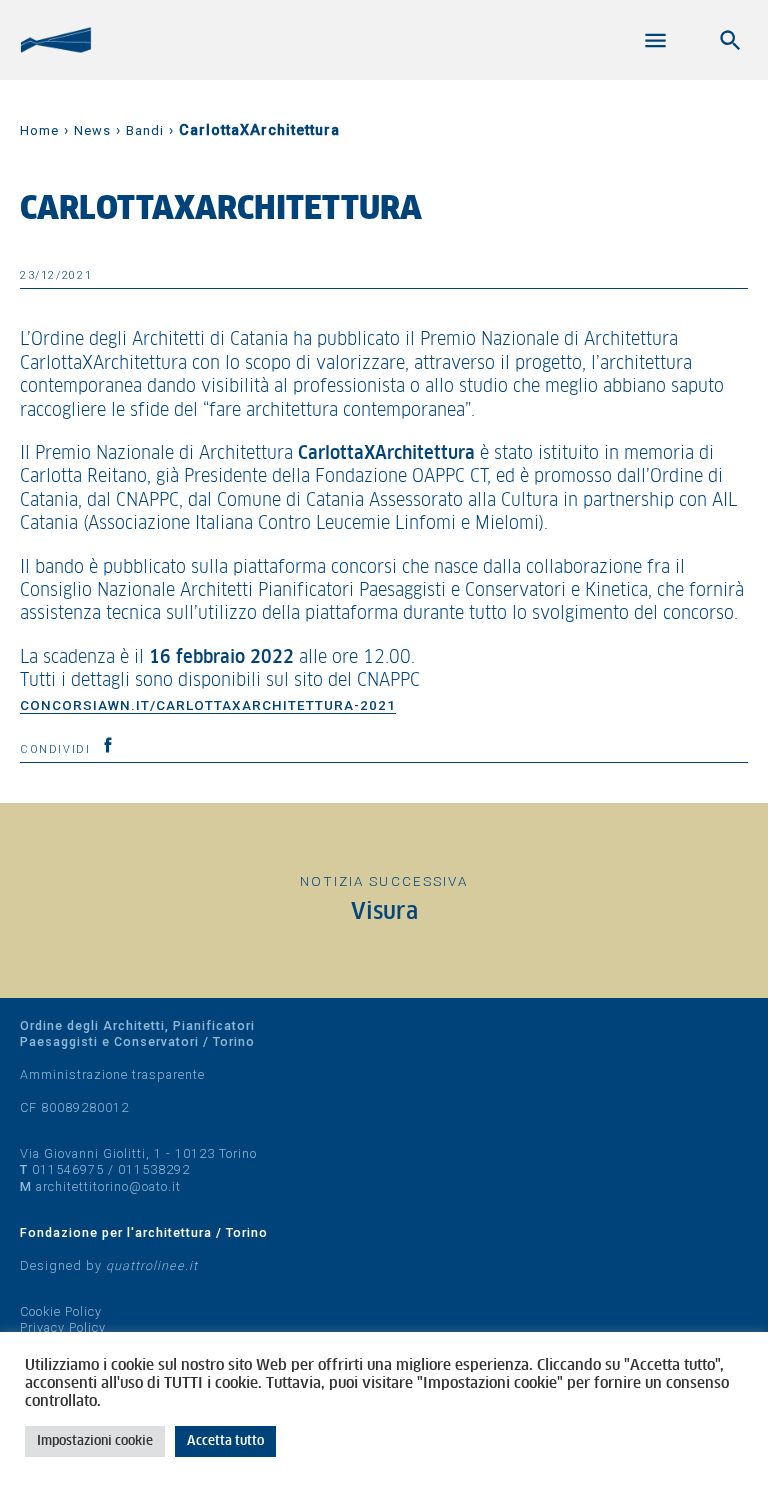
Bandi (145, 130)
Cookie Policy (61, 1311)
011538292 (154, 1169)
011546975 (68, 1169)
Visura (384, 912)
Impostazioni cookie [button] (95, 1441)
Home (39, 130)
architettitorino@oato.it (108, 1186)
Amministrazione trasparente (112, 1074)
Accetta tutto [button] (225, 1441)
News (92, 130)
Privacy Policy (63, 1327)
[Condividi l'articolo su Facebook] (108, 745)
